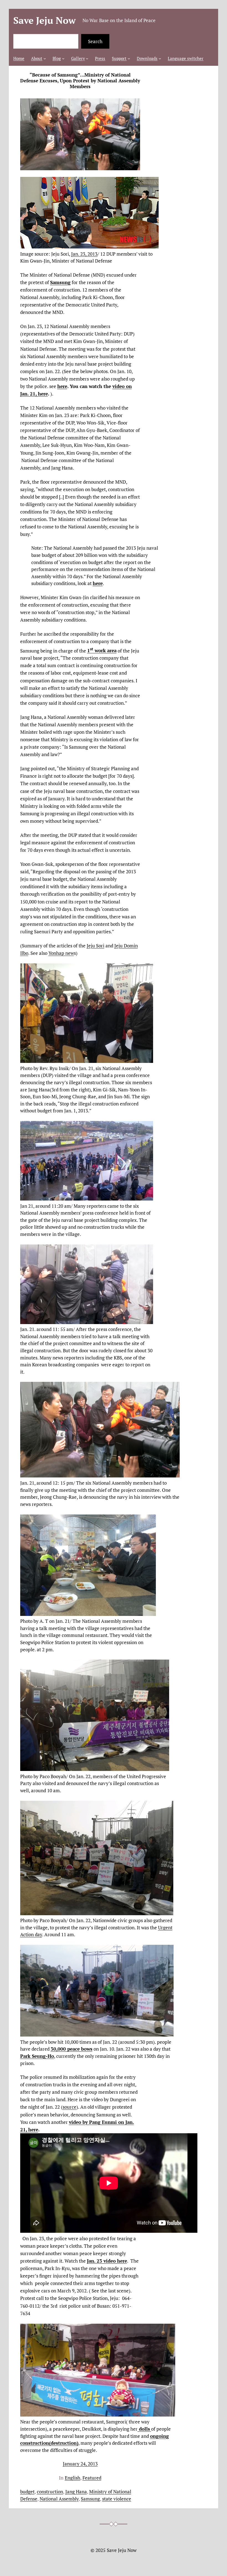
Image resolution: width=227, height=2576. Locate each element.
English (73, 2478)
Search (95, 41)
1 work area (102, 650)
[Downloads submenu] (160, 58)
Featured (92, 2478)
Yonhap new (61, 953)
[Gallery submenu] (87, 58)
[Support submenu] (129, 58)
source (69, 2107)
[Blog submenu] (63, 58)
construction (50, 2492)
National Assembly (59, 2499)
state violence (117, 2499)
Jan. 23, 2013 (84, 254)
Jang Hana (76, 2492)
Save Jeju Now (45, 20)
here (62, 386)
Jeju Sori (96, 946)
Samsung (90, 2499)
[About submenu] (45, 58)
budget (27, 2492)
